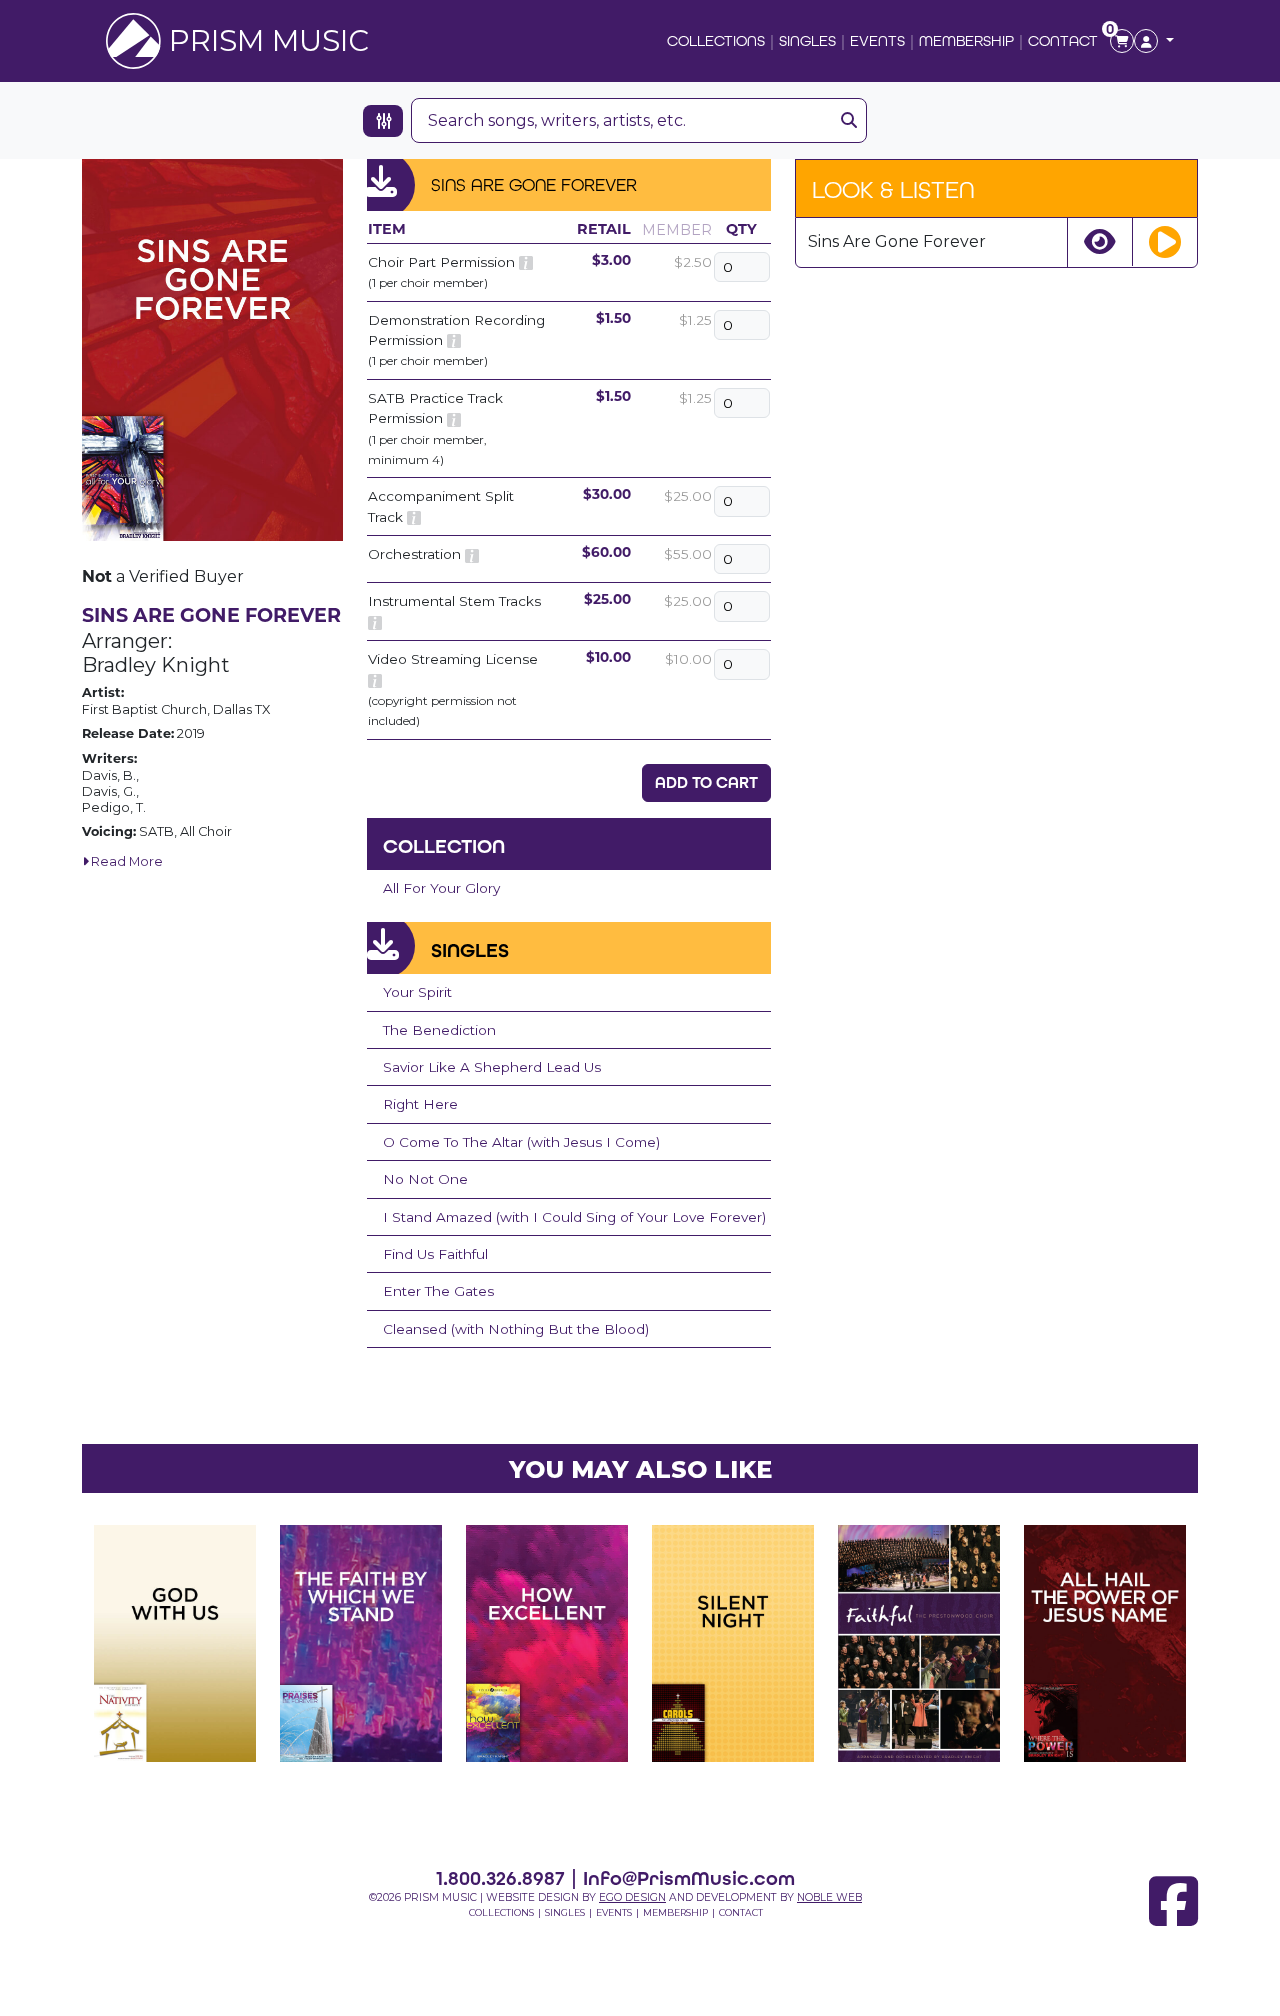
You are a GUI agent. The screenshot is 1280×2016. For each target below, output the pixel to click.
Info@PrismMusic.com (689, 1878)
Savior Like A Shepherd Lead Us (492, 1067)
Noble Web (829, 1897)
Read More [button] (125, 861)
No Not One (425, 1179)
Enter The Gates (438, 1291)
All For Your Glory (441, 888)
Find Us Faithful (435, 1254)
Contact (1063, 40)
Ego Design (632, 1897)
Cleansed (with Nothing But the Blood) (516, 1329)
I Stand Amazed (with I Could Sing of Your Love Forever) (574, 1217)
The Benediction (439, 1030)
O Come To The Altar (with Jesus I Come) (521, 1142)
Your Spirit (417, 992)
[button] (1154, 41)
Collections (716, 40)
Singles (807, 40)
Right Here (420, 1104)
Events (877, 40)
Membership (966, 40)
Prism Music (269, 40)
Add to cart (706, 782)
